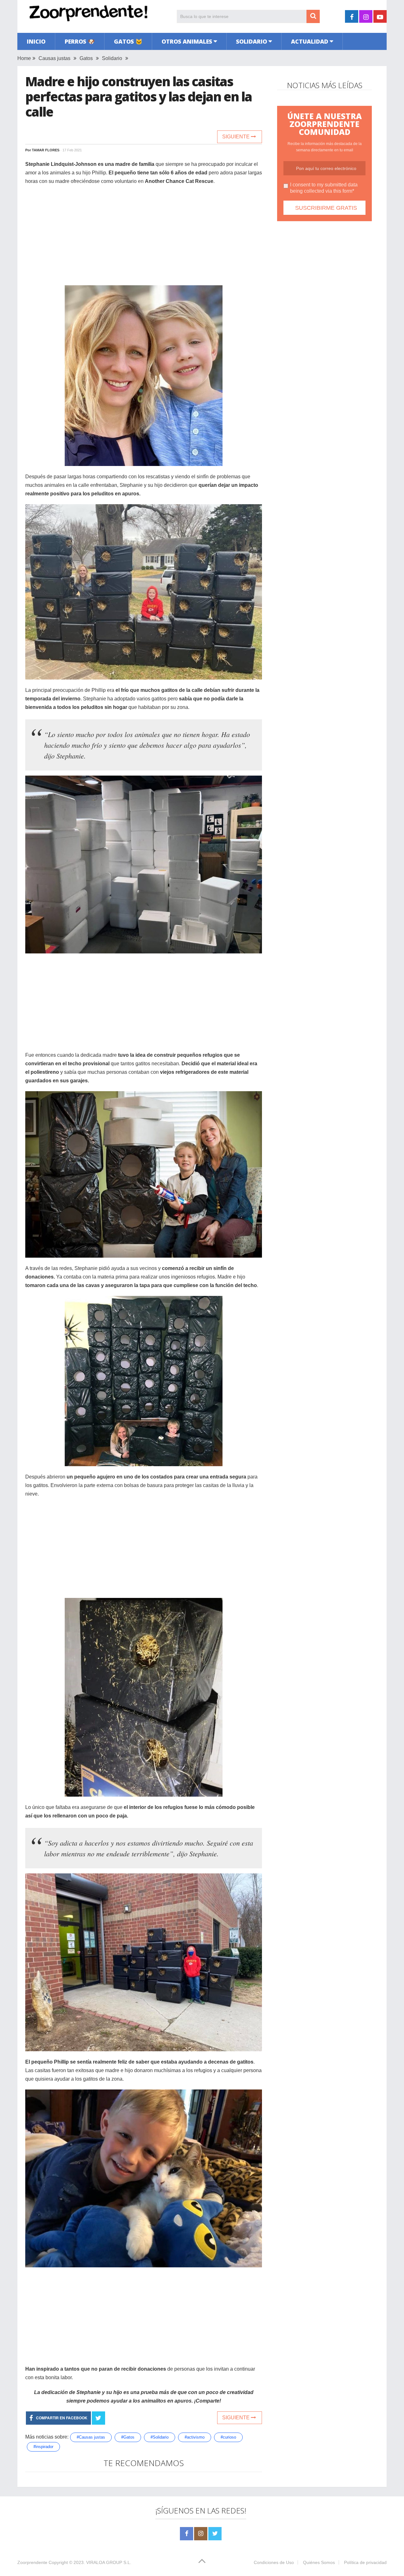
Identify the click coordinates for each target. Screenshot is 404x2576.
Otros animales (187, 41)
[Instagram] (201, 2534)
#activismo (195, 2437)
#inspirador (43, 2447)
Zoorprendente (32, 2562)
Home (24, 58)
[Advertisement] (144, 236)
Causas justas (54, 58)
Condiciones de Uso (274, 2562)
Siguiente (237, 137)
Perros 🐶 (80, 41)
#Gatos (128, 2437)
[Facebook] (187, 2534)
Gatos (86, 58)
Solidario (252, 41)
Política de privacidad (365, 2562)
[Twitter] (215, 2534)
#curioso (228, 2437)
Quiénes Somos (319, 2562)
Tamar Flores (46, 150)
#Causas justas (91, 2437)
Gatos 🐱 (128, 41)
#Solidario (160, 2437)
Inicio (36, 41)
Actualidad (310, 41)
